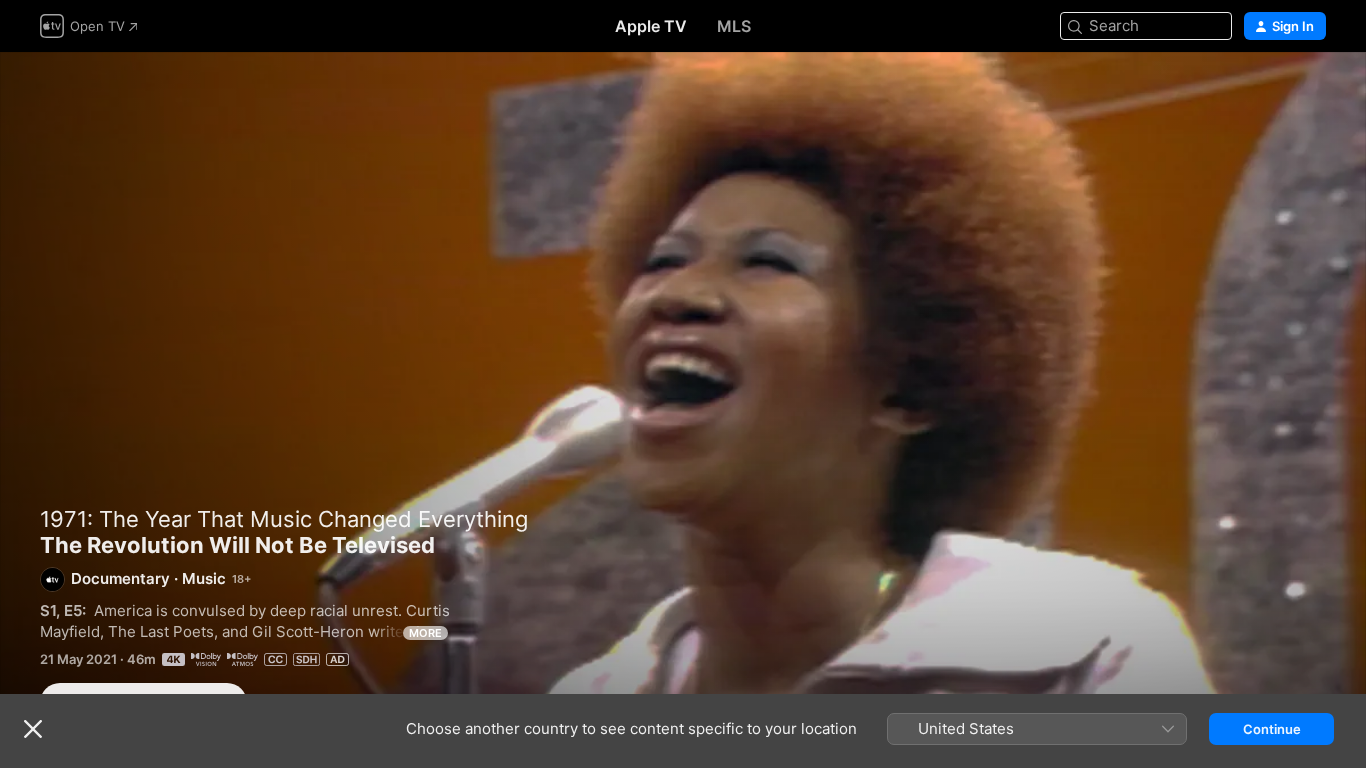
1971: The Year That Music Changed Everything (284, 519)
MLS (734, 26)
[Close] (33, 729)
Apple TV (651, 26)
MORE (425, 633)
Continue (1272, 729)
